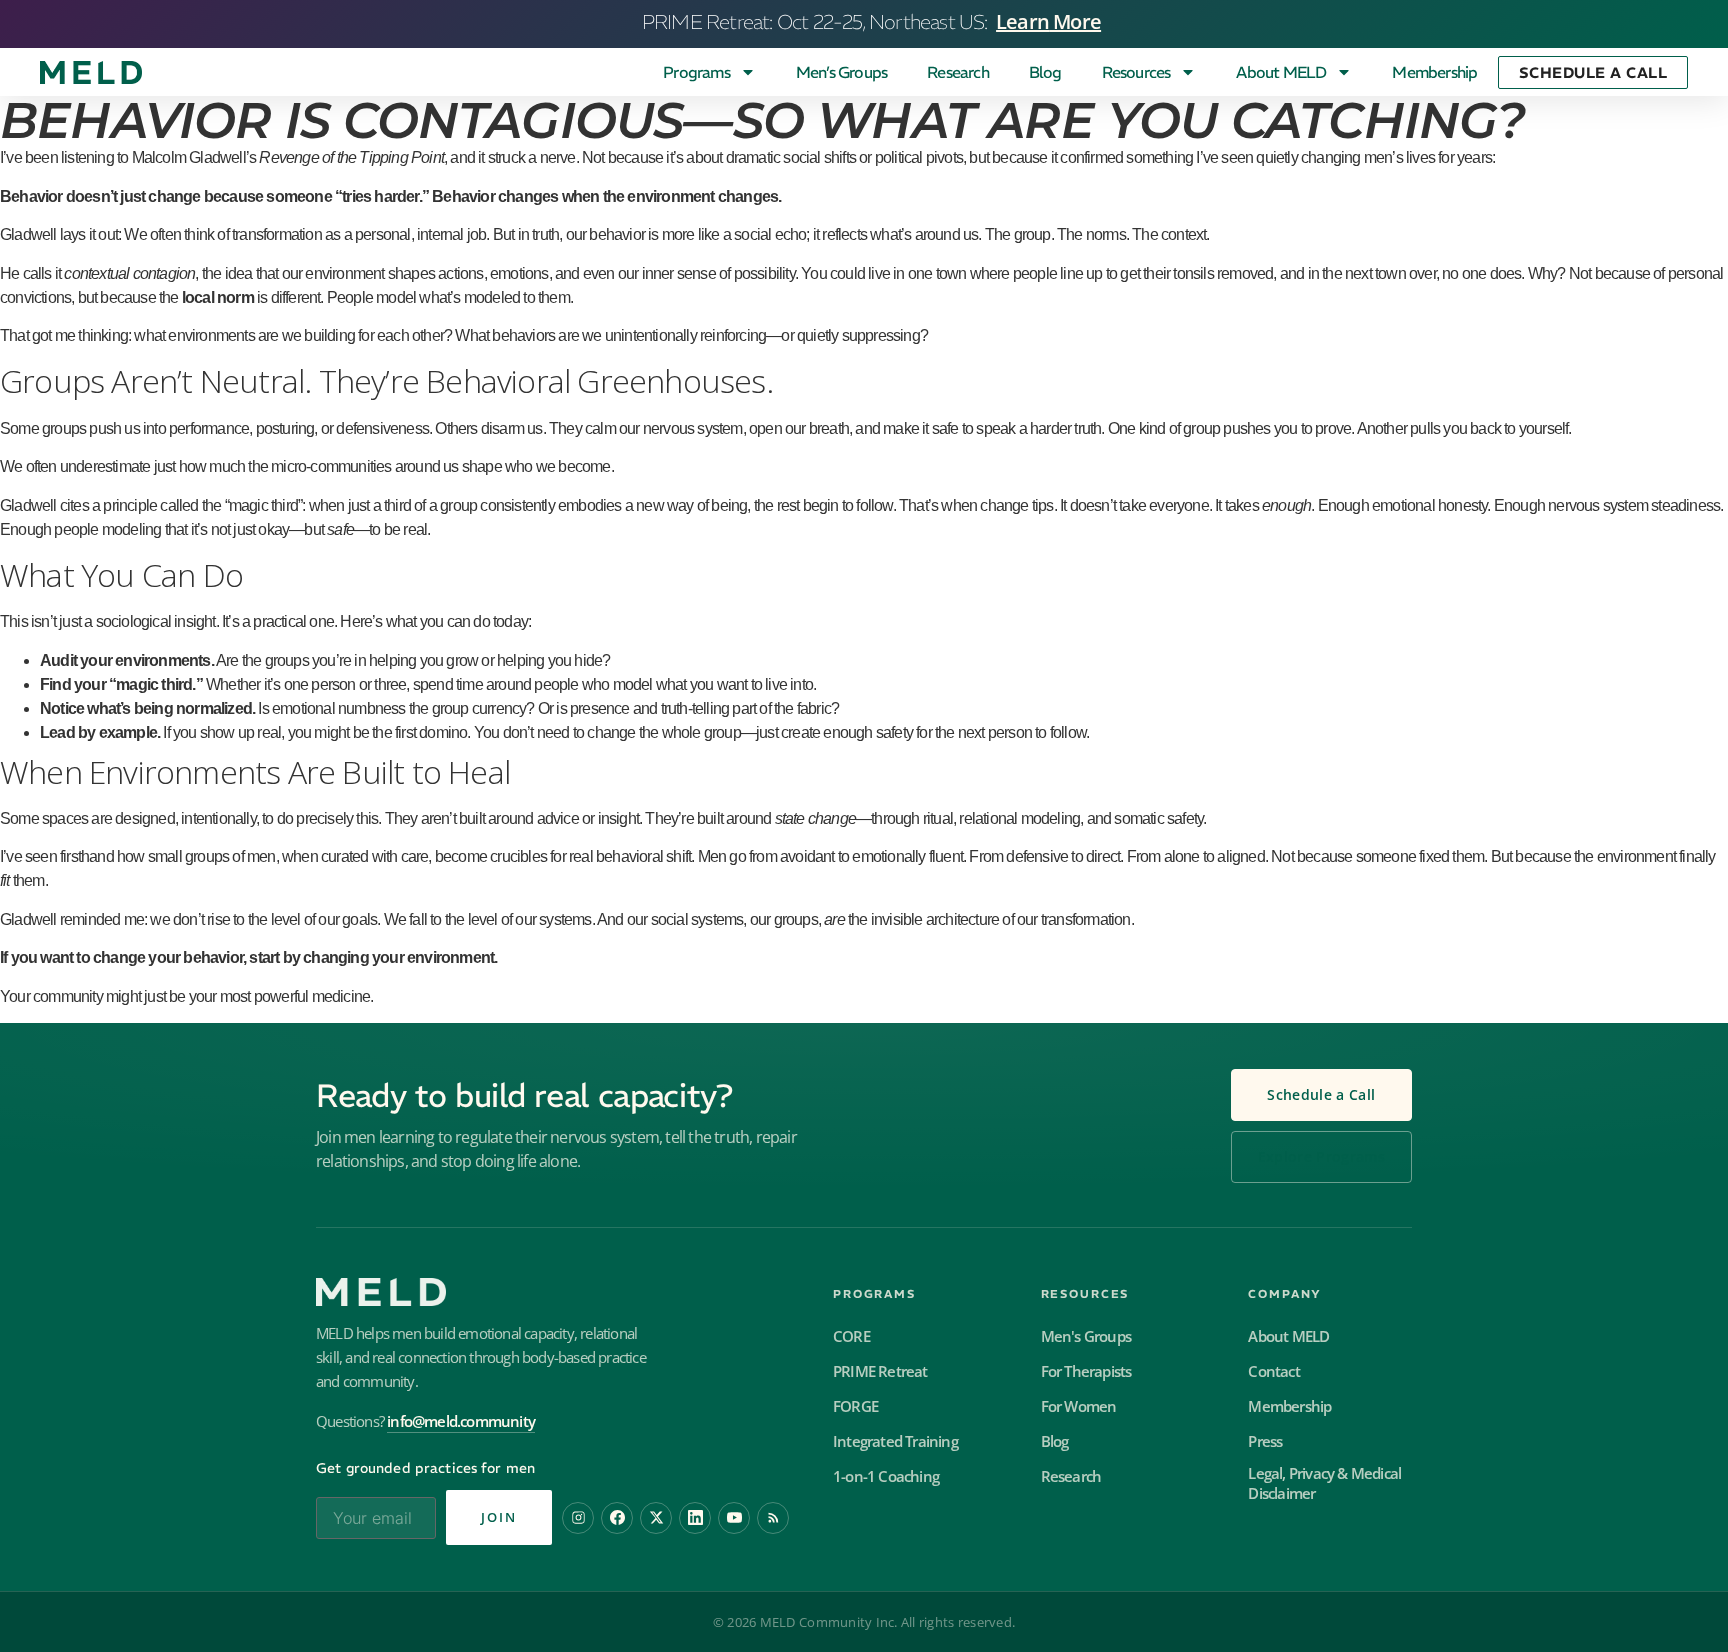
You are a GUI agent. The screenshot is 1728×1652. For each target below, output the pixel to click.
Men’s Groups (841, 72)
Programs (696, 72)
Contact (1273, 1371)
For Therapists (1086, 1371)
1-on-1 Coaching (886, 1476)
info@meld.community (461, 1421)
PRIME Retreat (880, 1371)
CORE (851, 1336)
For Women (1079, 1406)
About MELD (1281, 72)
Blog (1045, 72)
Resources (1136, 72)
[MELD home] (552, 1292)
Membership (1434, 72)
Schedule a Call (1321, 1095)
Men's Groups (1086, 1336)
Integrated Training (895, 1441)
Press (1265, 1441)
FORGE (855, 1406)
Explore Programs (1321, 1157)
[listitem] (578, 1518)
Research (958, 72)
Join (499, 1517)
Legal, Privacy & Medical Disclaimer (1324, 1483)
